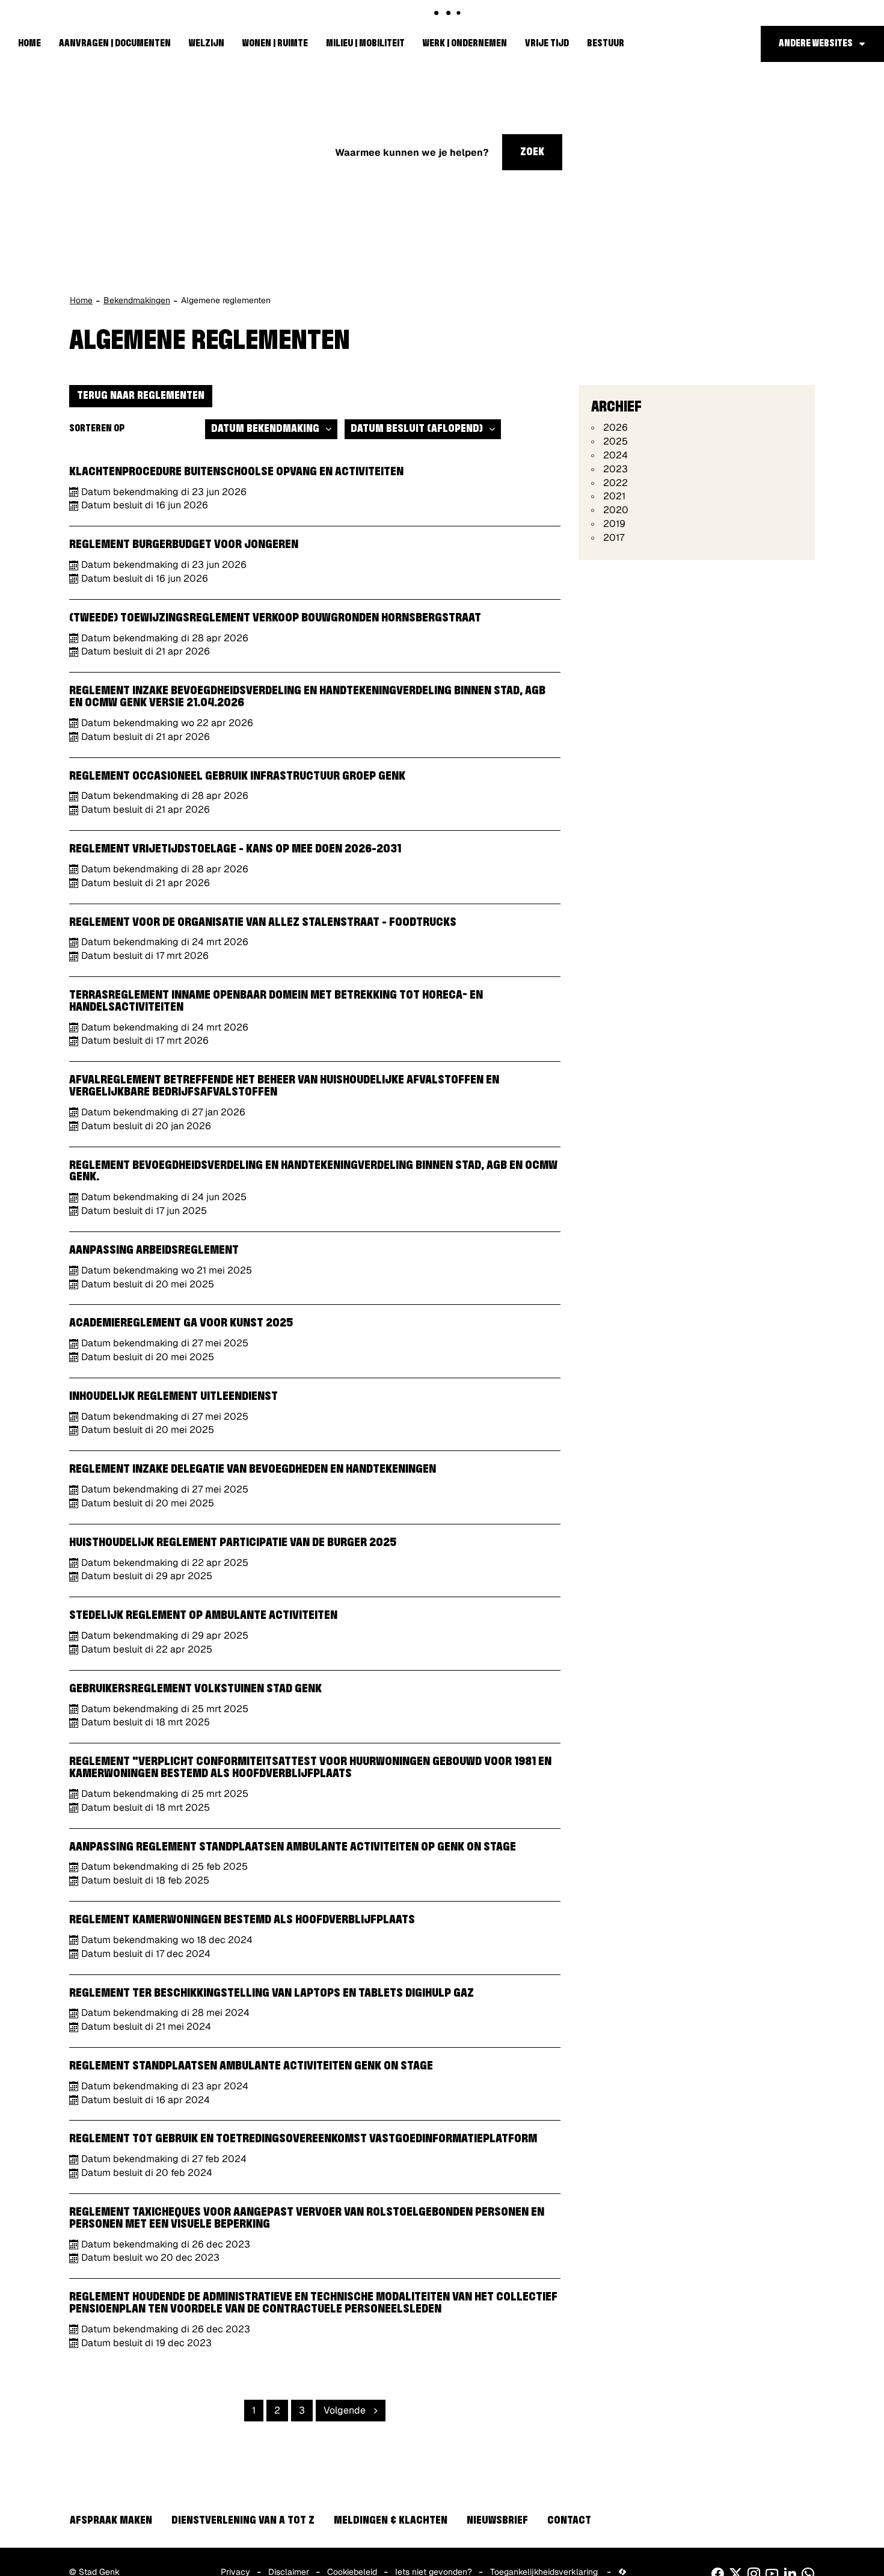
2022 (615, 483)
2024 (615, 455)
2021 (614, 496)
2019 (614, 524)
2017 (614, 538)
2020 (616, 510)
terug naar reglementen (141, 396)
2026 (615, 427)
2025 (615, 441)
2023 (615, 469)
